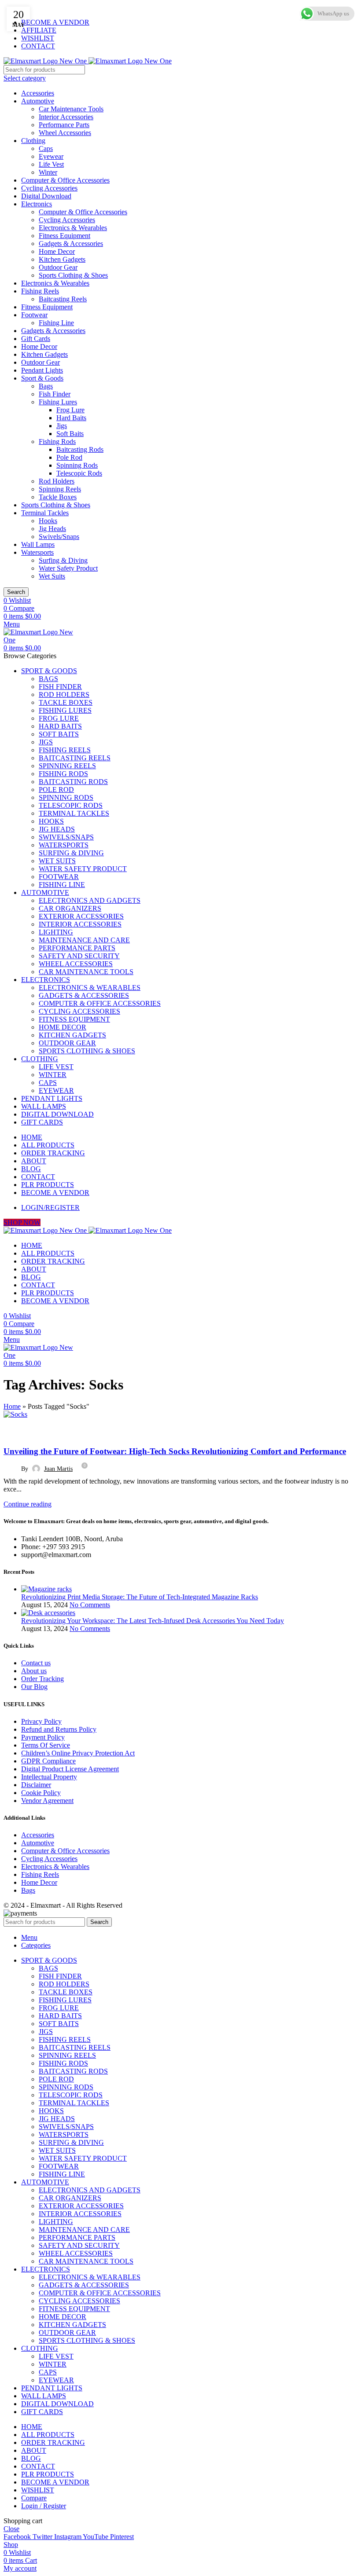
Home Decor (57, 251)
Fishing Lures (58, 402)
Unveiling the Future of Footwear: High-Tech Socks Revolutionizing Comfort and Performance (175, 1451)
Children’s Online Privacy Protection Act (78, 1753)
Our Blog (34, 1687)
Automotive (38, 101)
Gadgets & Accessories (71, 244)
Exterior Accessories (81, 916)
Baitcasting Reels (63, 299)
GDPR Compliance (48, 1761)
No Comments (90, 1605)
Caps (46, 148)
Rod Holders (57, 481)
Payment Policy (43, 1737)
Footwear (34, 315)
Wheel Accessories (65, 133)
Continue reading (28, 1504)
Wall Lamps (38, 544)
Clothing (33, 141)
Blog (15, 1431)
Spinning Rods (77, 465)
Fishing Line (56, 323)
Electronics (37, 204)
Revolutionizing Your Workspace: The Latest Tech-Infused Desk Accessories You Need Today (153, 1621)
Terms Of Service (46, 1745)
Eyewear (51, 156)
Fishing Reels (40, 291)
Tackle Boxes (58, 497)
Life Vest (51, 164)
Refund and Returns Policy (59, 1729)
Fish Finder (55, 394)
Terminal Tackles (45, 513)
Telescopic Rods (79, 473)
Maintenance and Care (84, 940)
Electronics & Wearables (73, 228)
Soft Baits (70, 434)
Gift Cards (36, 339)
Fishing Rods (57, 442)
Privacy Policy (41, 1721)
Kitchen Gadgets (62, 259)
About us (34, 1671)
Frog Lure (70, 410)
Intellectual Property (49, 1777)
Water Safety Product (68, 568)
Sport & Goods (42, 378)
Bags (46, 386)
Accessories (38, 93)
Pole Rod (69, 457)
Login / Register (44, 2506)
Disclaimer (36, 1785)
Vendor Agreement (47, 1801)
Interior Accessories (66, 117)
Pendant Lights (42, 370)
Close (11, 2529)
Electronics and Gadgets (90, 900)
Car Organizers (70, 908)
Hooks (48, 521)
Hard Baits (71, 418)
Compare (34, 2498)
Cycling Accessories (49, 188)
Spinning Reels (60, 489)
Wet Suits (52, 576)
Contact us (36, 1663)
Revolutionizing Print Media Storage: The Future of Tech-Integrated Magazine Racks (140, 1597)
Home (12, 1406)
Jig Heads (52, 529)
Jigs (62, 426)
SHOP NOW (22, 1222)
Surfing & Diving (63, 560)
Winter (48, 172)
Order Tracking (42, 1679)
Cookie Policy (41, 1793)
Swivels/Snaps (59, 537)
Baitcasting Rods (80, 449)
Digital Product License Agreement (70, 1769)
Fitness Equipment (64, 236)
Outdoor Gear (58, 267)
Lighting (56, 932)
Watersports (37, 552)
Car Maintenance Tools (71, 109)
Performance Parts (64, 125)
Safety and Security (79, 956)
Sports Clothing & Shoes (73, 275)
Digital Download (46, 196)
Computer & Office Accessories (65, 180)
